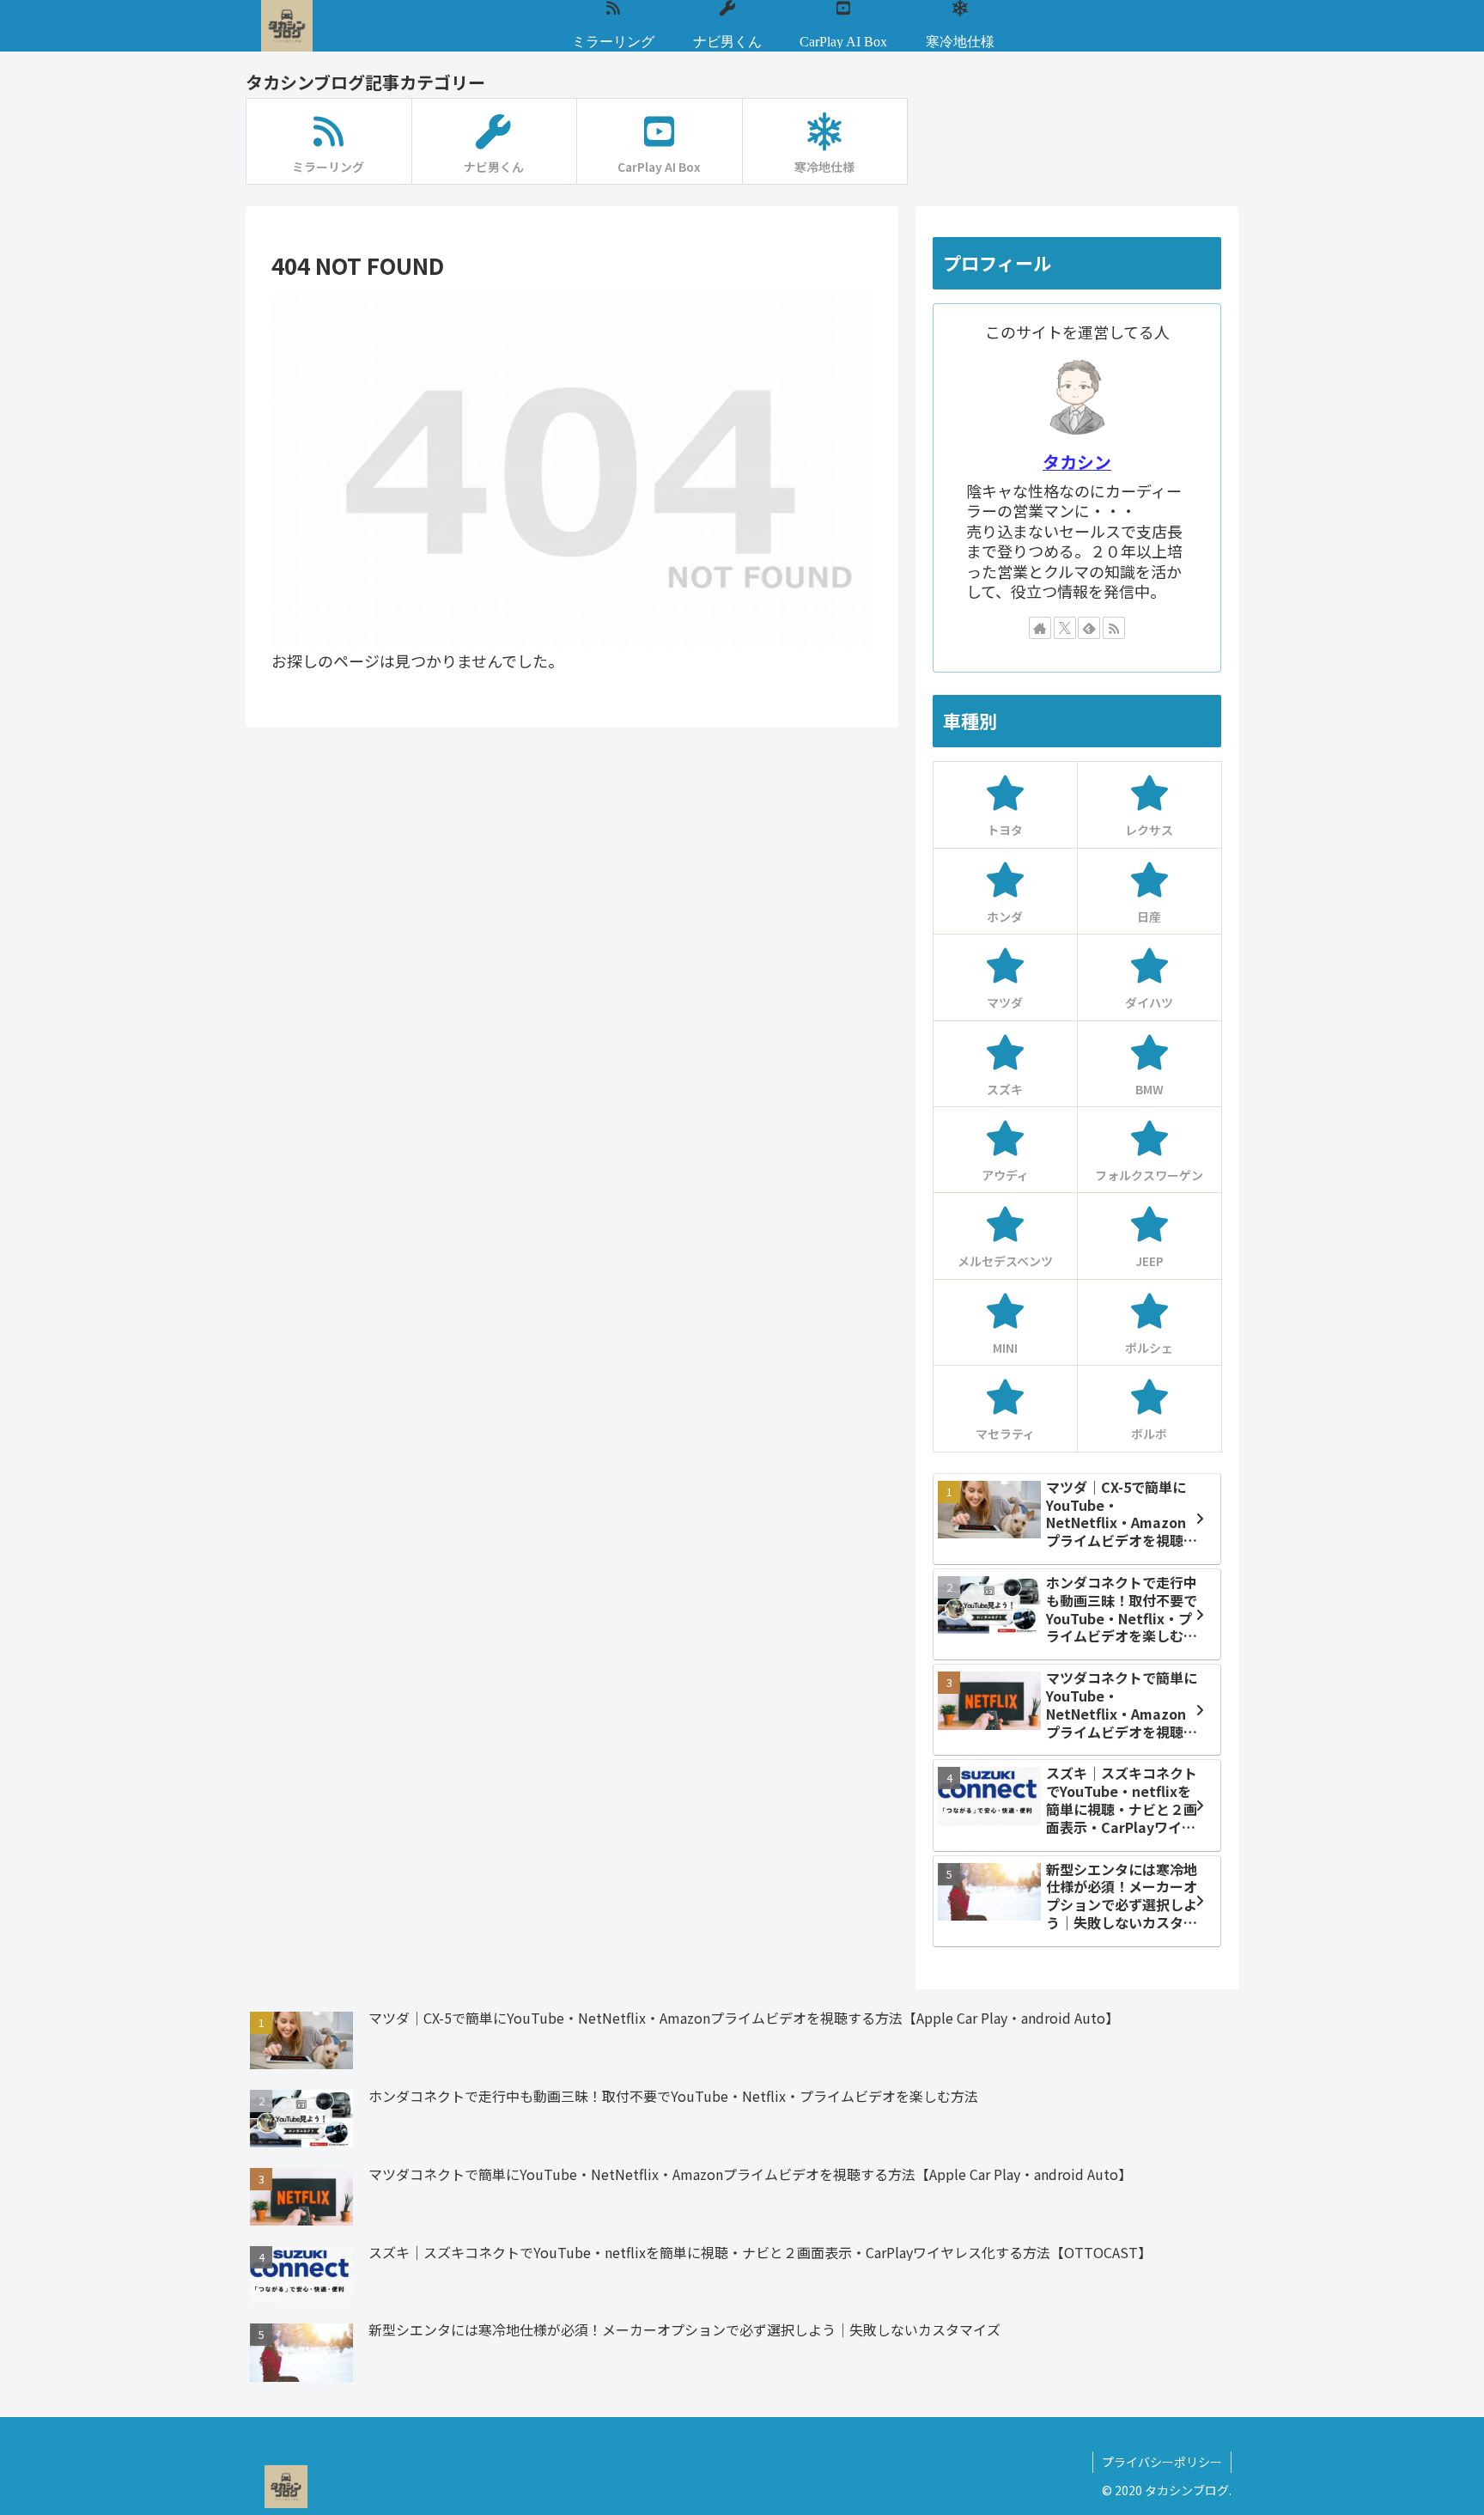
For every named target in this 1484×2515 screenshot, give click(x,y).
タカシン (1077, 462)
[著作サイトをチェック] (1040, 628)
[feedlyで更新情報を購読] (1089, 628)
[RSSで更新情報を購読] (1114, 628)
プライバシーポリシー (1162, 2462)
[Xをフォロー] (1065, 628)
